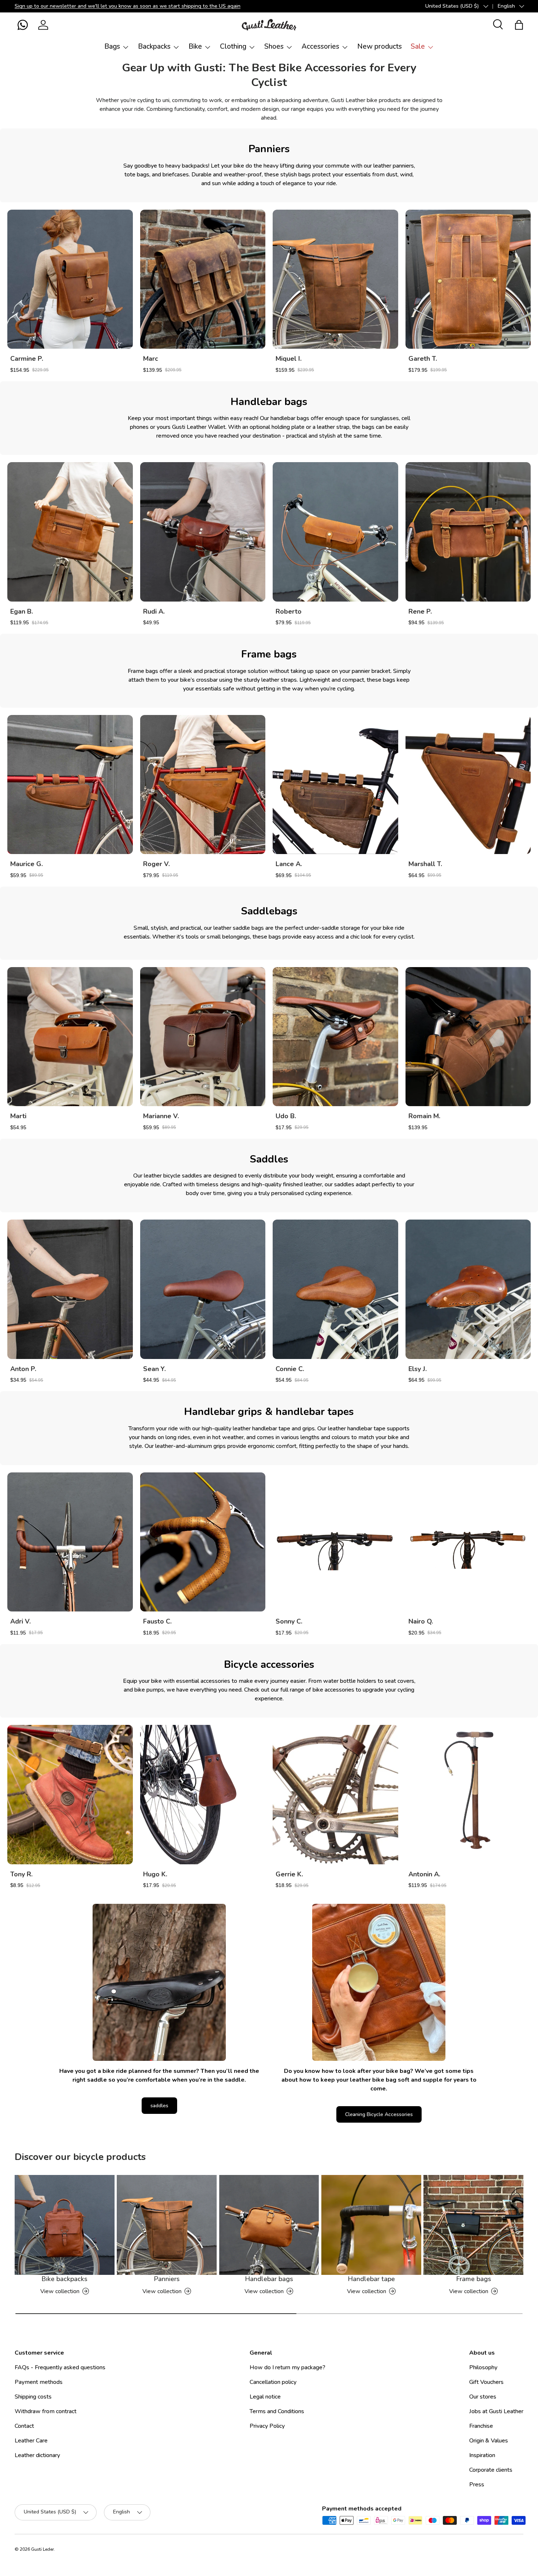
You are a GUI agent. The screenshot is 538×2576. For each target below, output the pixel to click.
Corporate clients (491, 2470)
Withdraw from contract (46, 2411)
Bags (112, 46)
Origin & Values (489, 2441)
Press (477, 2485)
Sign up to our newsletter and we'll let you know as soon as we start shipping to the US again (128, 6)
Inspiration (482, 2455)
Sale (418, 46)
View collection (60, 2291)
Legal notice (265, 2397)
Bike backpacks (64, 2279)
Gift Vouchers (486, 2382)
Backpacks (154, 46)
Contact (24, 2426)
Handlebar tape (371, 2279)
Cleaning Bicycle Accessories (379, 2114)
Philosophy (483, 2367)
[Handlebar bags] (269, 2225)
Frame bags (474, 2279)
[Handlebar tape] (371, 2225)
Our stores (483, 2397)
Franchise (481, 2426)
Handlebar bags (269, 2279)
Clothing (233, 46)
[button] (23, 25)
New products (380, 46)
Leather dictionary (37, 2455)
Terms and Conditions (277, 2411)
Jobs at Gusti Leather (496, 2411)
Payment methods (39, 2382)
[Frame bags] (473, 2225)
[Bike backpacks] (65, 2225)
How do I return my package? (287, 2367)
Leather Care (31, 2441)
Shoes (274, 46)
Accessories (320, 46)
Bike (195, 46)
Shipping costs (33, 2397)
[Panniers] (167, 2225)
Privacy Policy (267, 2426)
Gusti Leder (42, 2549)
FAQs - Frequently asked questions (60, 2367)
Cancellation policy (273, 2382)
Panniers (167, 2279)
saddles (159, 2106)
